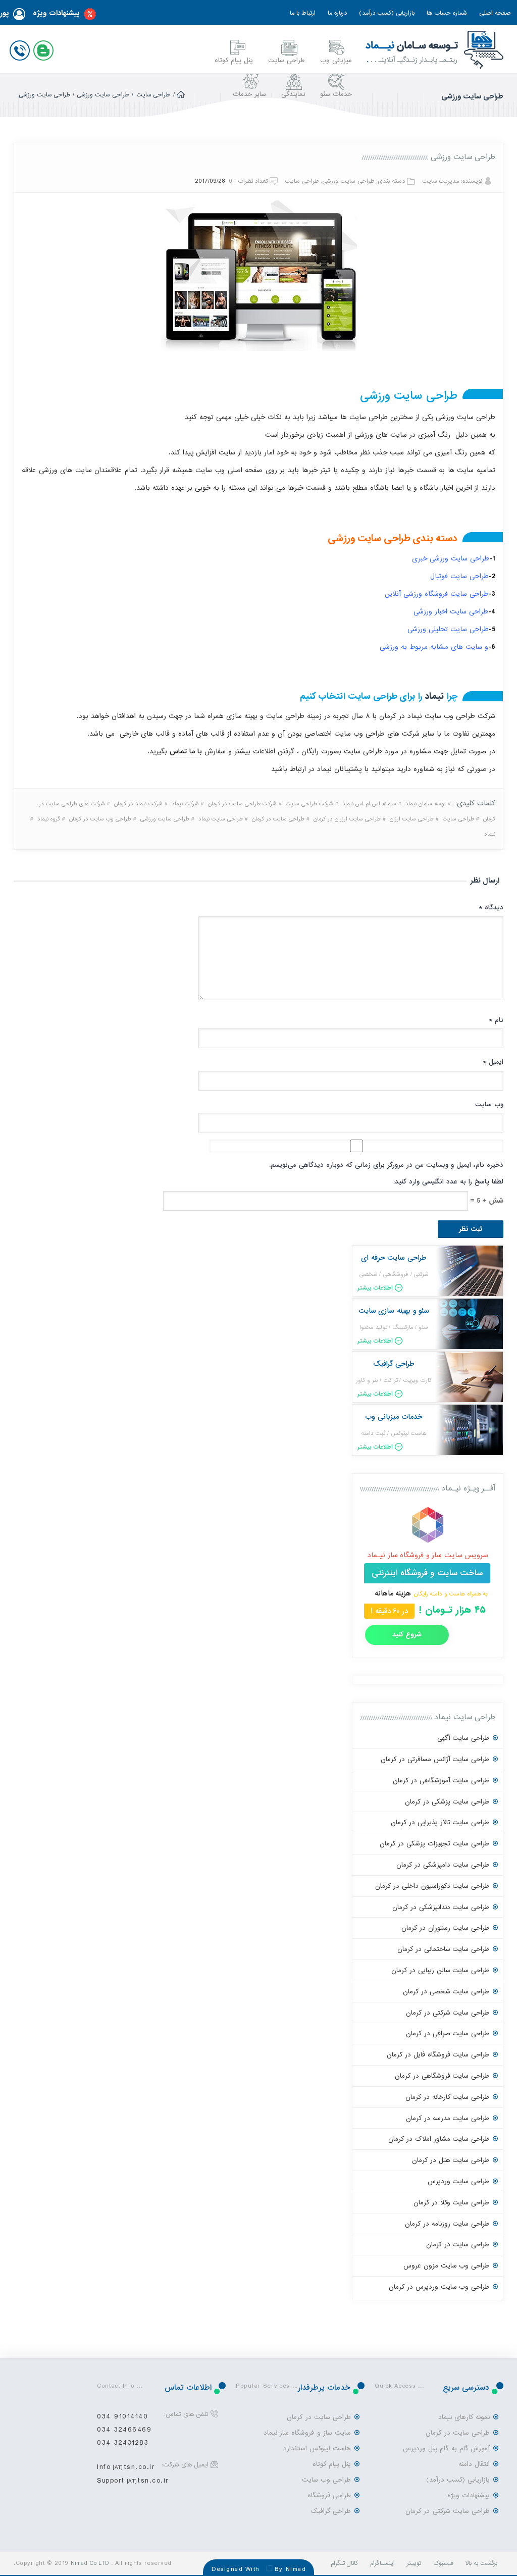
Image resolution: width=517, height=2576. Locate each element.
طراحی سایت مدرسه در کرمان (448, 2118)
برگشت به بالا (481, 2563)
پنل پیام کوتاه (234, 60)
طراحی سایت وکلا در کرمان (451, 2203)
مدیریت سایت (441, 181)
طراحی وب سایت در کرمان (100, 819)
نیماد (434, 697)
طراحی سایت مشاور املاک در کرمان (439, 2139)
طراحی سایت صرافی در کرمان (448, 2033)
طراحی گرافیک (331, 2511)
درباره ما (337, 13)
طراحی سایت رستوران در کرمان (445, 1928)
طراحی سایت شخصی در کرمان (446, 1992)
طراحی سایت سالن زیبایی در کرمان (440, 1970)
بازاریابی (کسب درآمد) (387, 13)
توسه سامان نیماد (426, 804)
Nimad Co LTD (90, 2563)
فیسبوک (443, 2563)
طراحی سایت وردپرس (458, 2181)
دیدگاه (491, 908)
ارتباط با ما (303, 13)
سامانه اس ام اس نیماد (369, 804)
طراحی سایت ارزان (412, 819)
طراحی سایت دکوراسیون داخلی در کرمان (432, 1886)
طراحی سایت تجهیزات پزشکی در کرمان (434, 1844)
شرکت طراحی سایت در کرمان (242, 804)
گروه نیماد (49, 819)
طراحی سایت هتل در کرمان (451, 2160)
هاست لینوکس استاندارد (317, 2449)
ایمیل (493, 1062)
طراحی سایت (287, 60)
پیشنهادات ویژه (56, 13)
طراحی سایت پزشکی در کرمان (447, 1802)
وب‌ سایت (489, 1104)
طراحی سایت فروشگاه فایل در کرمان (438, 2055)
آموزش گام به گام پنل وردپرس (446, 2449)
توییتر (414, 2563)
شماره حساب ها (447, 13)
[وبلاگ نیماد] (45, 48)
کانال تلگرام (345, 2563)
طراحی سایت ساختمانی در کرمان (443, 1949)
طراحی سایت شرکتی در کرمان (448, 2013)
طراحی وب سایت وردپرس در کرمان (439, 2287)
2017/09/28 (210, 181)
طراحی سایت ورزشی (103, 95)
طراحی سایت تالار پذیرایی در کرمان (440, 1822)
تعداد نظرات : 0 (248, 181)
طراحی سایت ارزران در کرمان (347, 819)
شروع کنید (407, 1635)
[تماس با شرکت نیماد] (22, 48)
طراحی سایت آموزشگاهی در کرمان (441, 1781)
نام (496, 1020)
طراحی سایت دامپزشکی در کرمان (443, 1865)
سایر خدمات (249, 94)
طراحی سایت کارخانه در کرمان (447, 2097)
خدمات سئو (336, 94)
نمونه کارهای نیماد (464, 2417)
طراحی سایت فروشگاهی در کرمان (442, 2076)
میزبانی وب (336, 60)
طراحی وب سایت (326, 2480)
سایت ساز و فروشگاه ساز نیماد (307, 2433)
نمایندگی (293, 94)
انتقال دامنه (474, 2464)
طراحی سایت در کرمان (278, 819)
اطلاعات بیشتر (375, 1288)
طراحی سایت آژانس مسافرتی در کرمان (435, 1759)
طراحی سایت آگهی (463, 1738)
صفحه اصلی (495, 13)
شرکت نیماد (185, 804)
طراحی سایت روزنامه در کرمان (447, 2224)
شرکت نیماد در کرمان (138, 804)
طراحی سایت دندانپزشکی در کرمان (441, 1907)
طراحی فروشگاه (329, 2495)
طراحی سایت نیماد (221, 819)
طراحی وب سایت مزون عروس (446, 2266)
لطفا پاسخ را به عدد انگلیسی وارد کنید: (448, 1182)
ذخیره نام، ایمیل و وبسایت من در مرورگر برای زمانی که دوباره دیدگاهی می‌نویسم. (386, 1165)
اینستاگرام (382, 2563)
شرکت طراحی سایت (309, 804)
